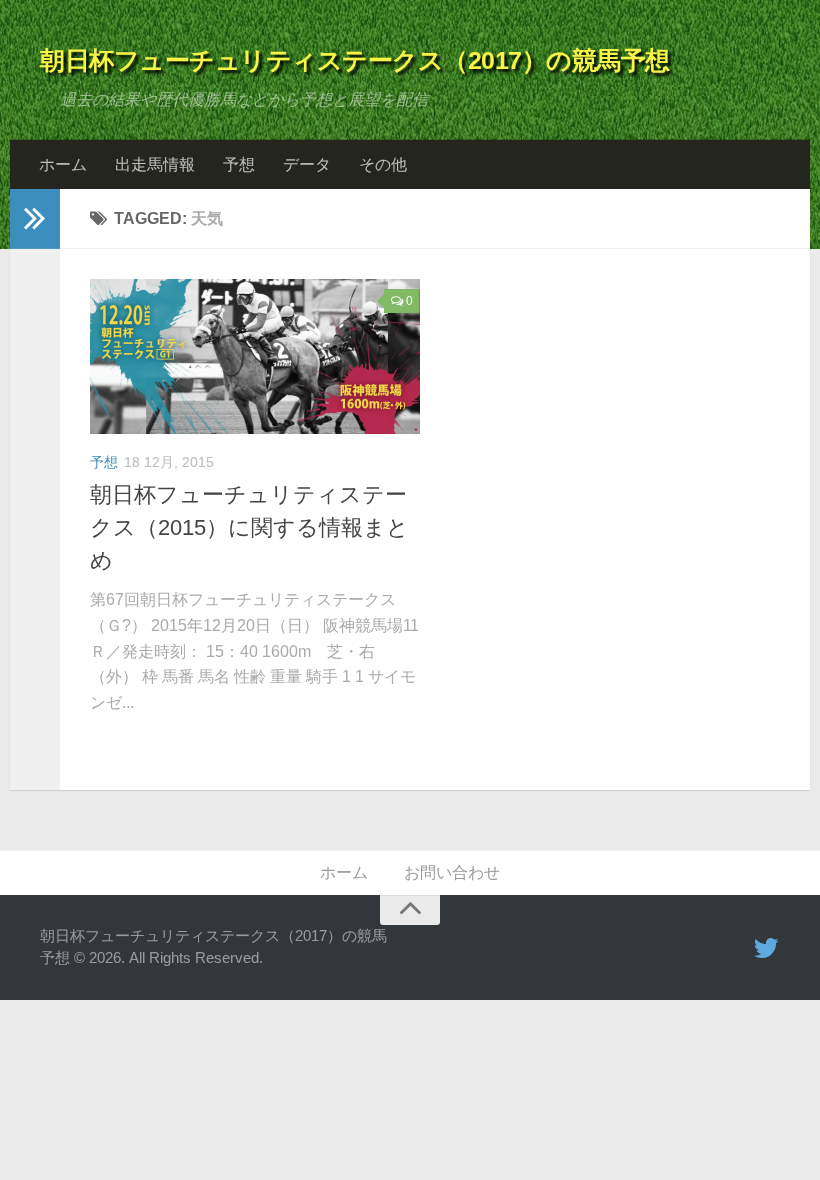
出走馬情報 (155, 164)
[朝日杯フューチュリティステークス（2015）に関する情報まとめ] (255, 356)
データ (307, 164)
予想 (239, 164)
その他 (383, 164)
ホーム (63, 164)
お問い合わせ (452, 872)
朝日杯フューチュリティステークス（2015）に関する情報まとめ (249, 527)
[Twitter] (766, 949)
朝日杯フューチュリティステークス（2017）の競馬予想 (355, 60)
